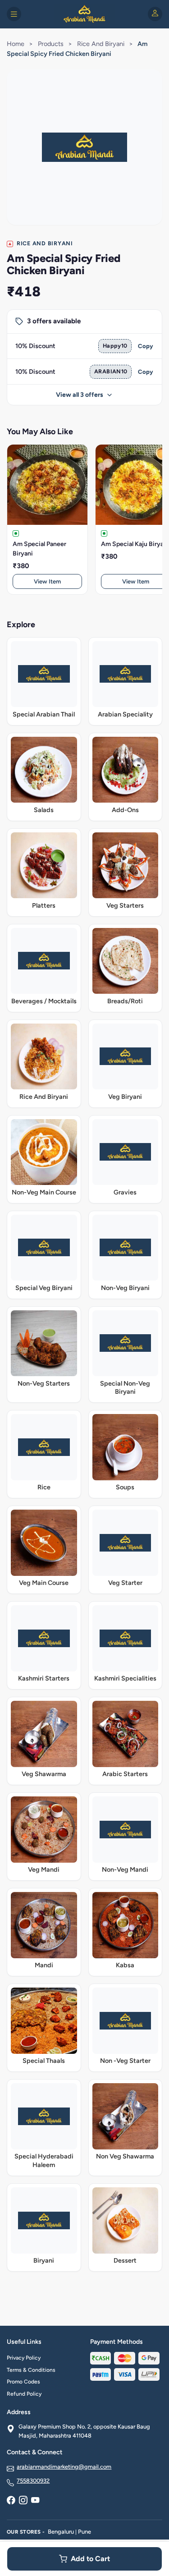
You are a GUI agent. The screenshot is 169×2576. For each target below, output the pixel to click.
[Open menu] (14, 14)
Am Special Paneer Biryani (39, 549)
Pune (84, 2532)
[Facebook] (11, 2501)
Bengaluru (61, 2532)
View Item (47, 581)
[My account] (155, 14)
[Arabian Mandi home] (84, 14)
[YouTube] (35, 2501)
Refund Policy (24, 2394)
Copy (146, 346)
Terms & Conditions (31, 2370)
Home (16, 44)
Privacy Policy (24, 2358)
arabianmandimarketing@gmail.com (64, 2467)
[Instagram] (23, 2501)
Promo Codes (23, 2382)
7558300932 (33, 2481)
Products (51, 44)
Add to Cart (90, 2559)
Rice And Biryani (101, 44)
